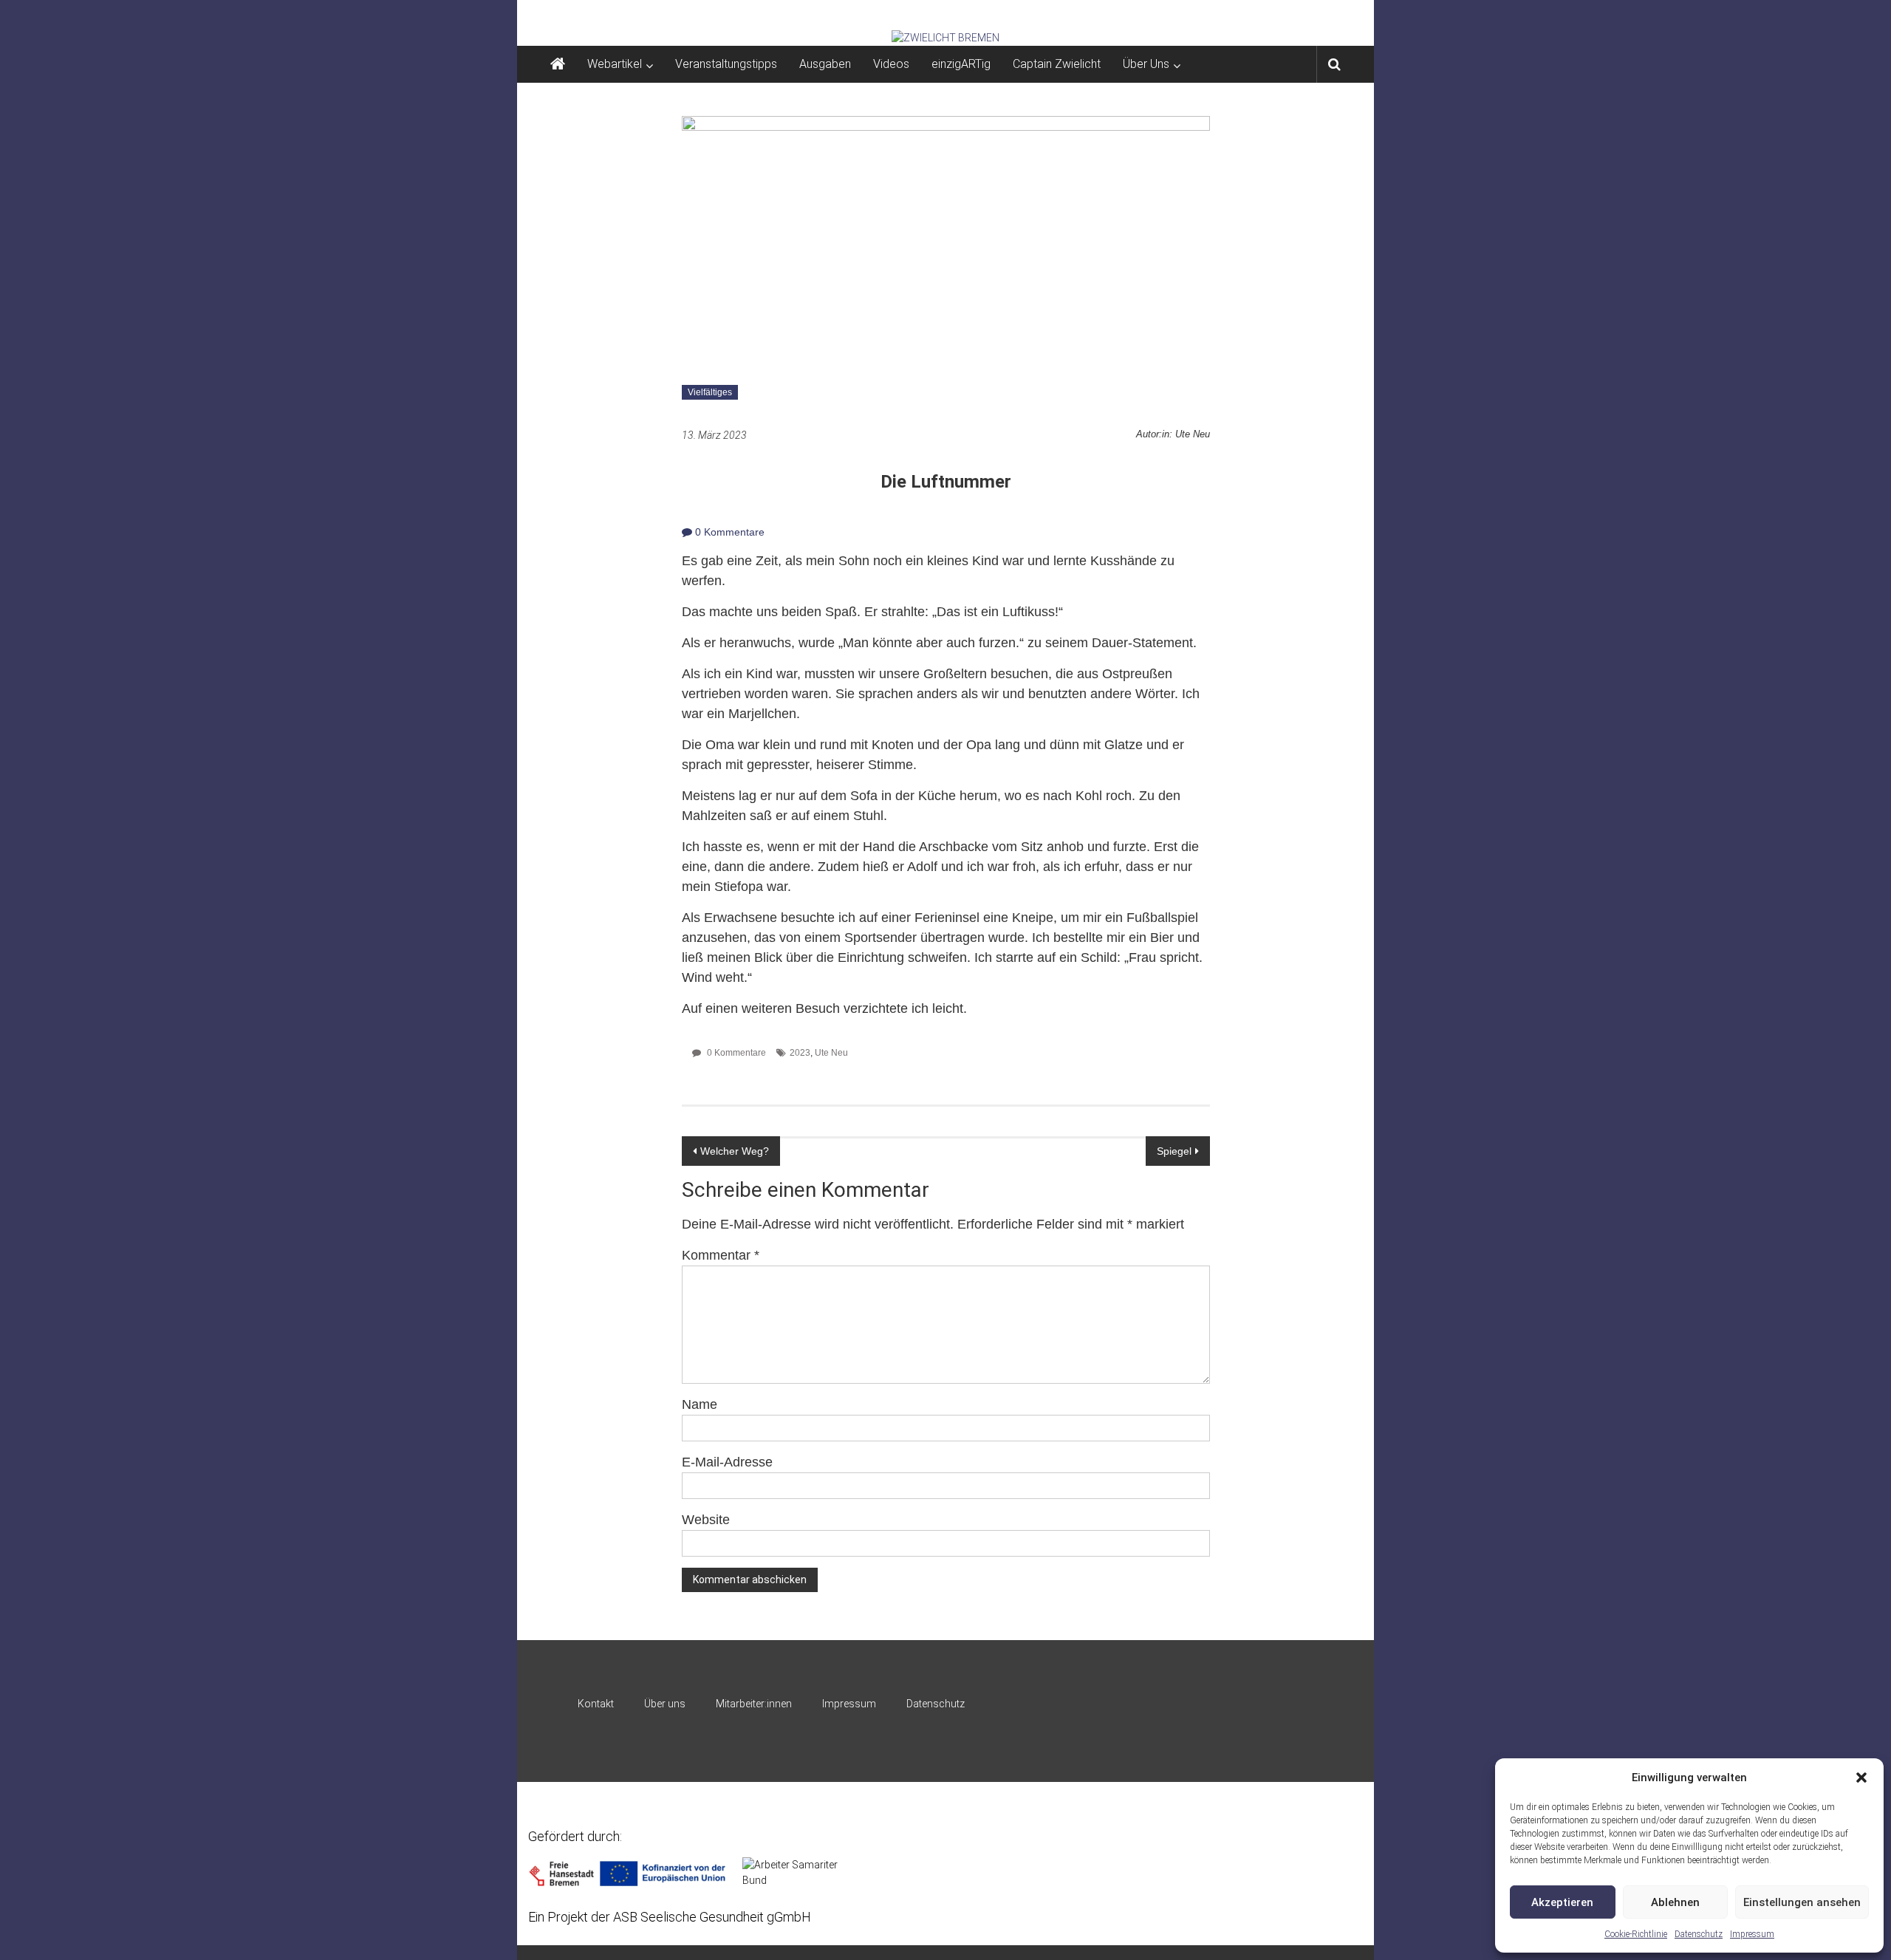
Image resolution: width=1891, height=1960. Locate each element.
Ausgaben (825, 64)
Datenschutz (1699, 1934)
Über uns (665, 1704)
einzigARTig (961, 64)
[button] (1861, 1778)
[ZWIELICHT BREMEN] (945, 38)
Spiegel (1174, 1151)
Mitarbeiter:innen (754, 1704)
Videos (891, 64)
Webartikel (615, 64)
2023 (800, 1053)
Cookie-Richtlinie (1636, 1934)
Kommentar (721, 1255)
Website (706, 1520)
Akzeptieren (1562, 1902)
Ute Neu (831, 1053)
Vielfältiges (710, 392)
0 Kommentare (728, 532)
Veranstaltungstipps (726, 64)
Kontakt (596, 1704)
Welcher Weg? (735, 1151)
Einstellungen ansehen (1802, 1902)
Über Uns (1146, 64)
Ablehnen (1675, 1902)
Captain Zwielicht (1057, 64)
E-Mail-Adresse (727, 1462)
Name (700, 1404)
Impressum (1752, 1934)
